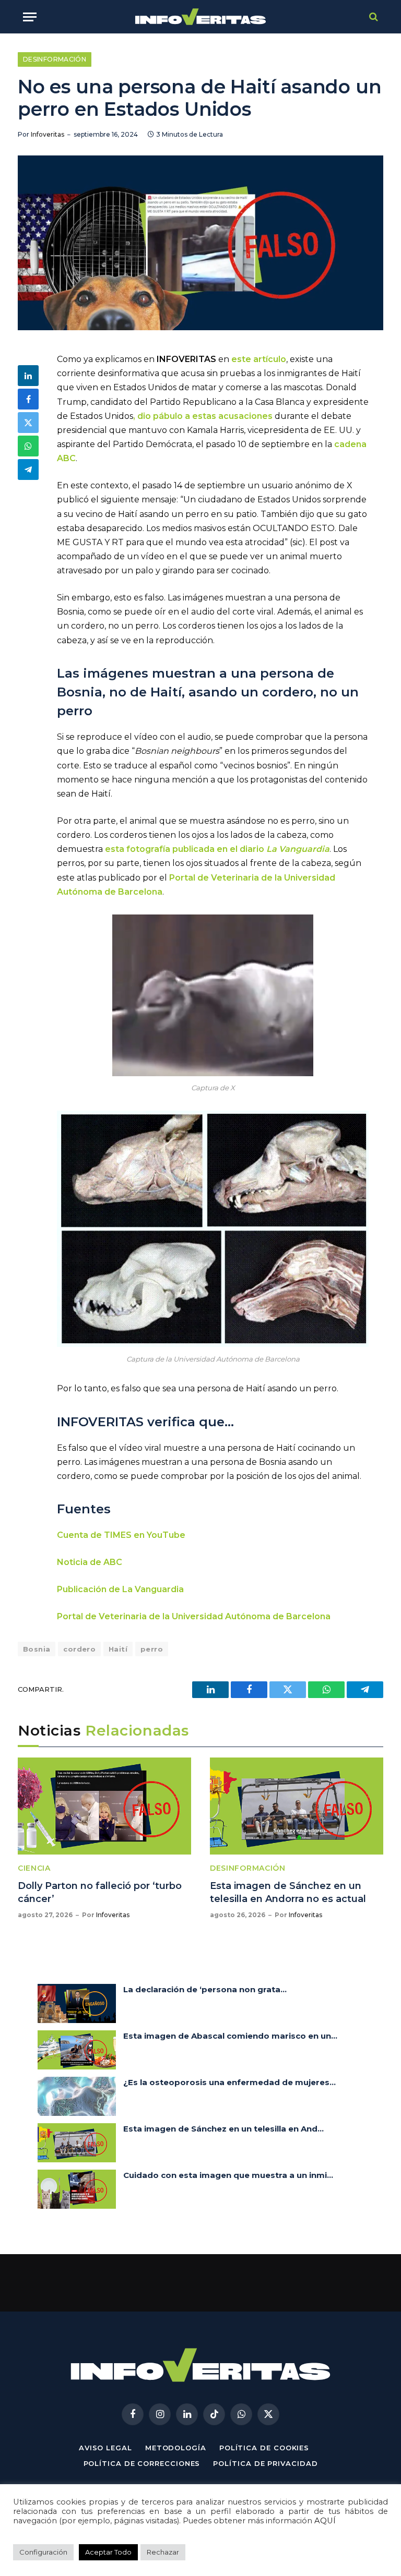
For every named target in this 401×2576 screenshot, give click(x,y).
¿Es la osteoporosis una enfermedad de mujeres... (229, 2082)
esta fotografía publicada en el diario (217, 849)
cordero (79, 1649)
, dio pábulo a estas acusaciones (203, 416)
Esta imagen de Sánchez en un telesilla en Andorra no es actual (288, 1892)
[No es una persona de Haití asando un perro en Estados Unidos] (200, 243)
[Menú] (30, 17)
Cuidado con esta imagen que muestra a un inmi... (228, 2175)
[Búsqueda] (373, 17)
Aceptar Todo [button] (108, 2552)
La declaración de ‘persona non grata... (205, 1989)
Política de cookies (264, 2448)
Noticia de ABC (90, 1562)
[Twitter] (28, 423)
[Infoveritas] (201, 17)
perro (152, 1649)
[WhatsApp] (28, 446)
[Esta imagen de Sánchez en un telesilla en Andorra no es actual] (297, 1806)
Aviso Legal (105, 2448)
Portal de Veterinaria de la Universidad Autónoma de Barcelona (194, 1616)
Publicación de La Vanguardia (120, 1589)
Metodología (176, 2448)
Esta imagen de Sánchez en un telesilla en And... (223, 2129)
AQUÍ (325, 2521)
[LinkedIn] (28, 376)
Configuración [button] (43, 2552)
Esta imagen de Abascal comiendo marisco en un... (230, 2036)
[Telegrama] (28, 470)
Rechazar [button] (163, 2552)
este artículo (259, 359)
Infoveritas (48, 134)
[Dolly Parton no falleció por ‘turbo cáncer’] (104, 1806)
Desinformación (55, 59)
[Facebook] (28, 399)
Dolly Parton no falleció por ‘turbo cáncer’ (100, 1892)
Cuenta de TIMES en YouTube (121, 1535)
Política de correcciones (142, 2463)
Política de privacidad (265, 2463)
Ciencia (34, 1868)
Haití (118, 1649)
